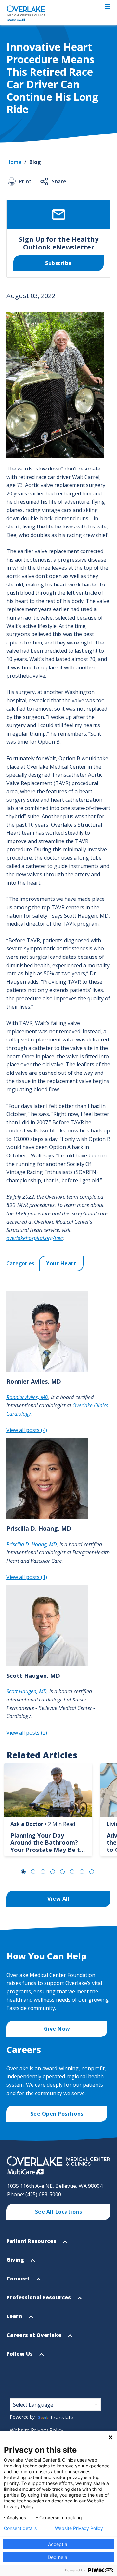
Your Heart (61, 1263)
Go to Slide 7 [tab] (82, 1872)
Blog (35, 162)
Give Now (57, 2029)
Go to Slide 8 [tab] (92, 1872)
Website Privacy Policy (37, 2430)
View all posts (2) (27, 1733)
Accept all (59, 2544)
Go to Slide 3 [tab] (43, 1872)
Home (14, 162)
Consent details (20, 2528)
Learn (15, 2319)
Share (59, 181)
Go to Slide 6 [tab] (72, 1872)
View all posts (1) (27, 1577)
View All (58, 1899)
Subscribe (58, 263)
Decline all (58, 2557)
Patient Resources (32, 2244)
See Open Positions (57, 2114)
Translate (62, 2418)
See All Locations (59, 2212)
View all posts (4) (27, 1430)
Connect (19, 2281)
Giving (16, 2263)
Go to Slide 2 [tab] (33, 1872)
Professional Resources (39, 2300)
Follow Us (20, 2357)
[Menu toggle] (108, 6)
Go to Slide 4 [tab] (53, 1872)
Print (25, 181)
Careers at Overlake (35, 2338)
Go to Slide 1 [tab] (23, 1872)
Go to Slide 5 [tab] (62, 1872)
